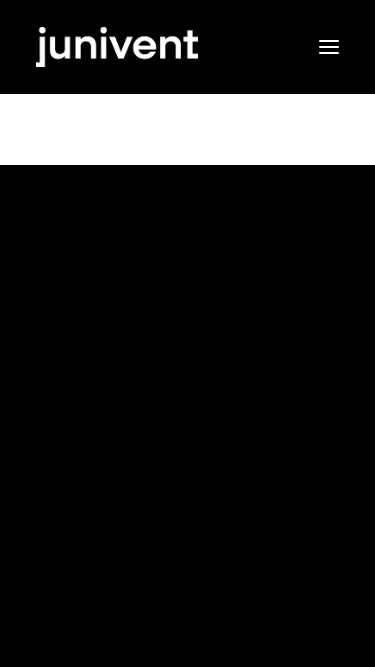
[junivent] (187, 47)
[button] (329, 47)
